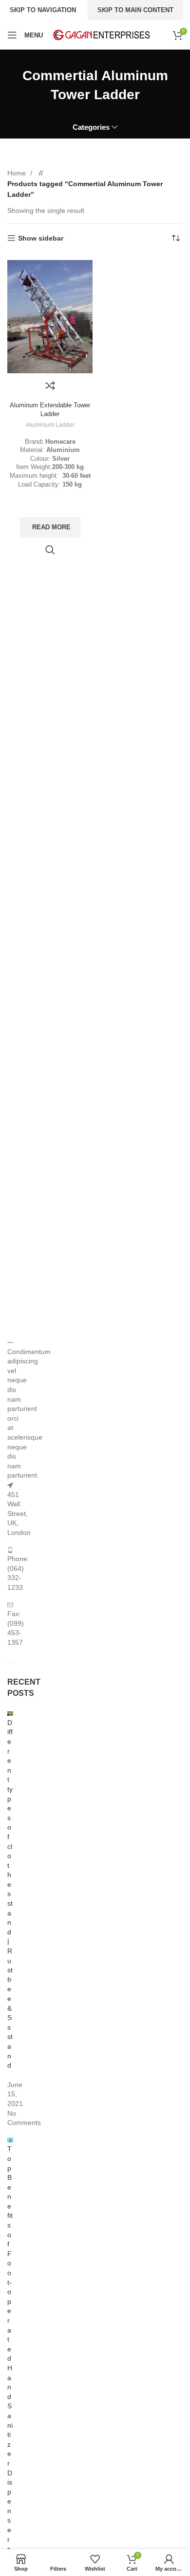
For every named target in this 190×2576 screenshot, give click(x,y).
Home (18, 173)
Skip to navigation (43, 10)
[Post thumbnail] (10, 1713)
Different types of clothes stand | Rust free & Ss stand (10, 1894)
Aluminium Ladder (50, 425)
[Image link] (10, 1342)
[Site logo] (101, 35)
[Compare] (50, 385)
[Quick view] (50, 550)
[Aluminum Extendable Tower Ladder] (50, 317)
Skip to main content (135, 10)
